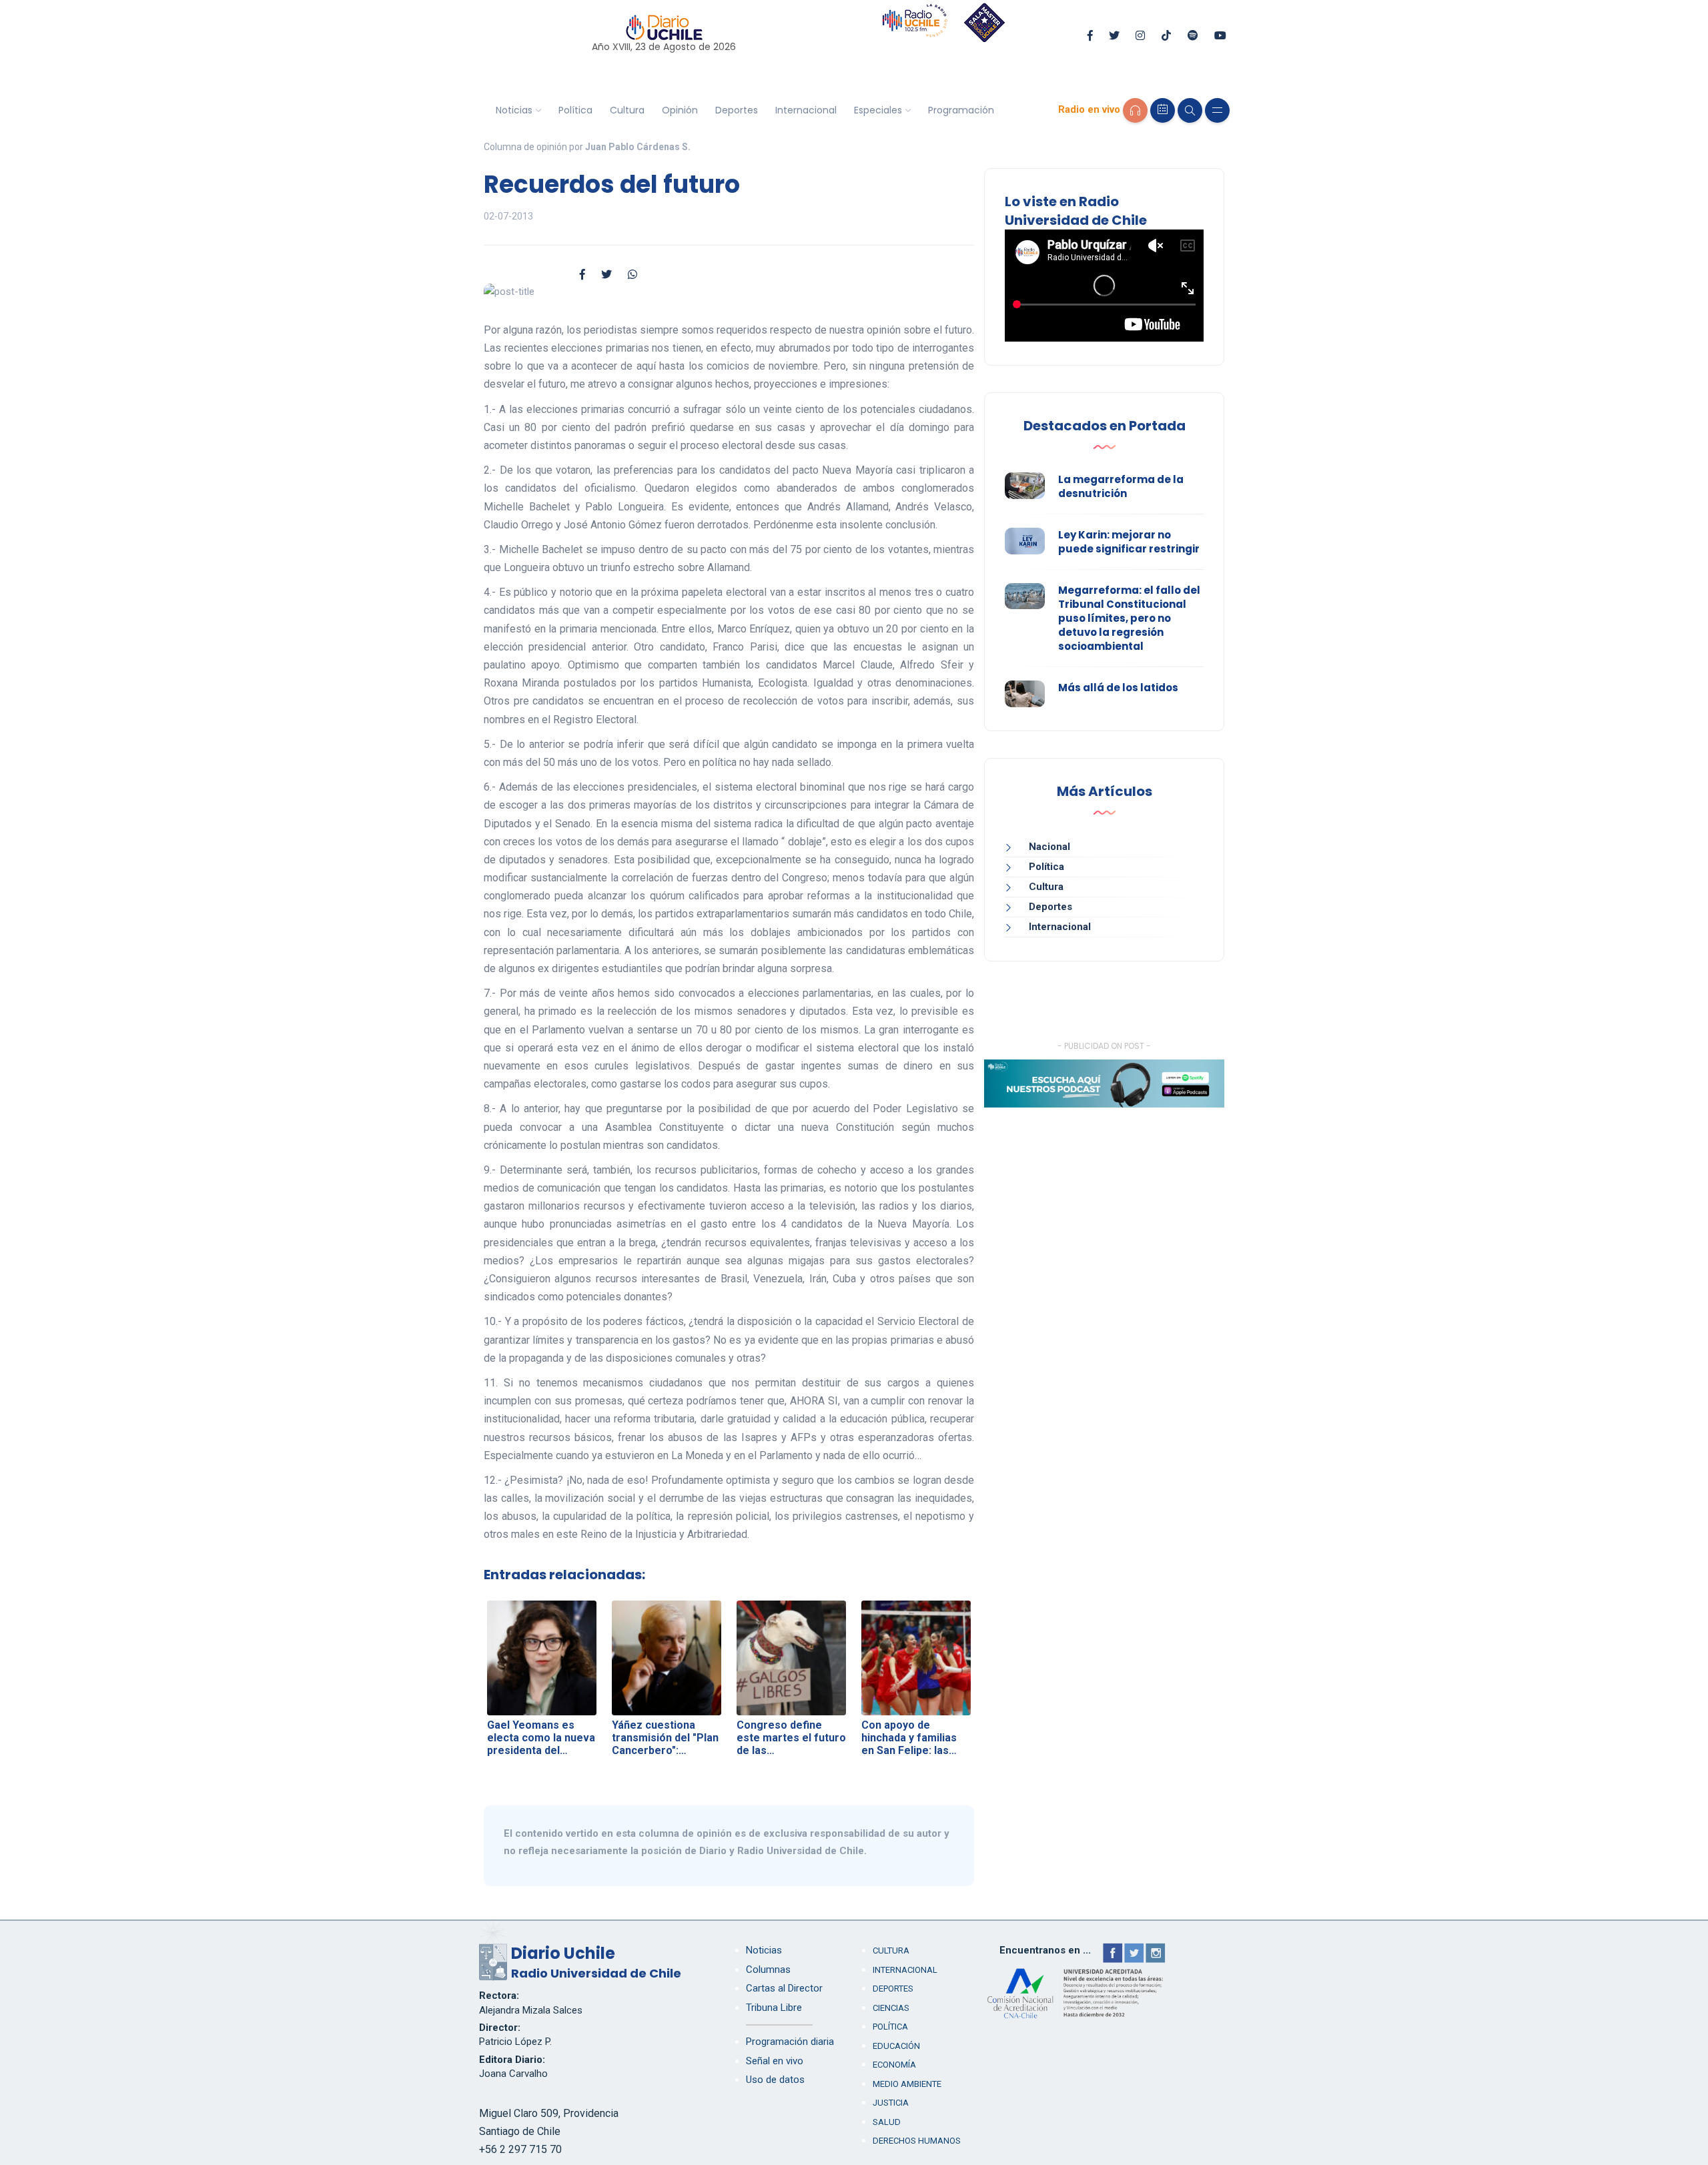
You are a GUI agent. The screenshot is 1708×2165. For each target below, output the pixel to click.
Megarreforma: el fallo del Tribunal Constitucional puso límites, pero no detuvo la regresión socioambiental (1129, 618)
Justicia (891, 2103)
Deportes (737, 110)
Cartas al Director (784, 1988)
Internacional (806, 110)
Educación (896, 2046)
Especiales (878, 110)
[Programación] (1163, 110)
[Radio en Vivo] (1135, 110)
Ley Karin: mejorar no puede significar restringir (1129, 542)
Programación (961, 110)
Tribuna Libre (774, 2008)
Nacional (1049, 847)
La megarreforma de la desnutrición (1121, 486)
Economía (894, 2065)
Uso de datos (775, 2080)
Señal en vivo (775, 2061)
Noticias (514, 110)
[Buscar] (1190, 110)
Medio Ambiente (907, 2084)
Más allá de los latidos (1118, 688)
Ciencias (891, 2008)
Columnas (768, 1970)
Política (575, 110)
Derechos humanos (917, 2141)
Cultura (627, 110)
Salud (887, 2122)
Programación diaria (790, 2042)
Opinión (680, 110)
